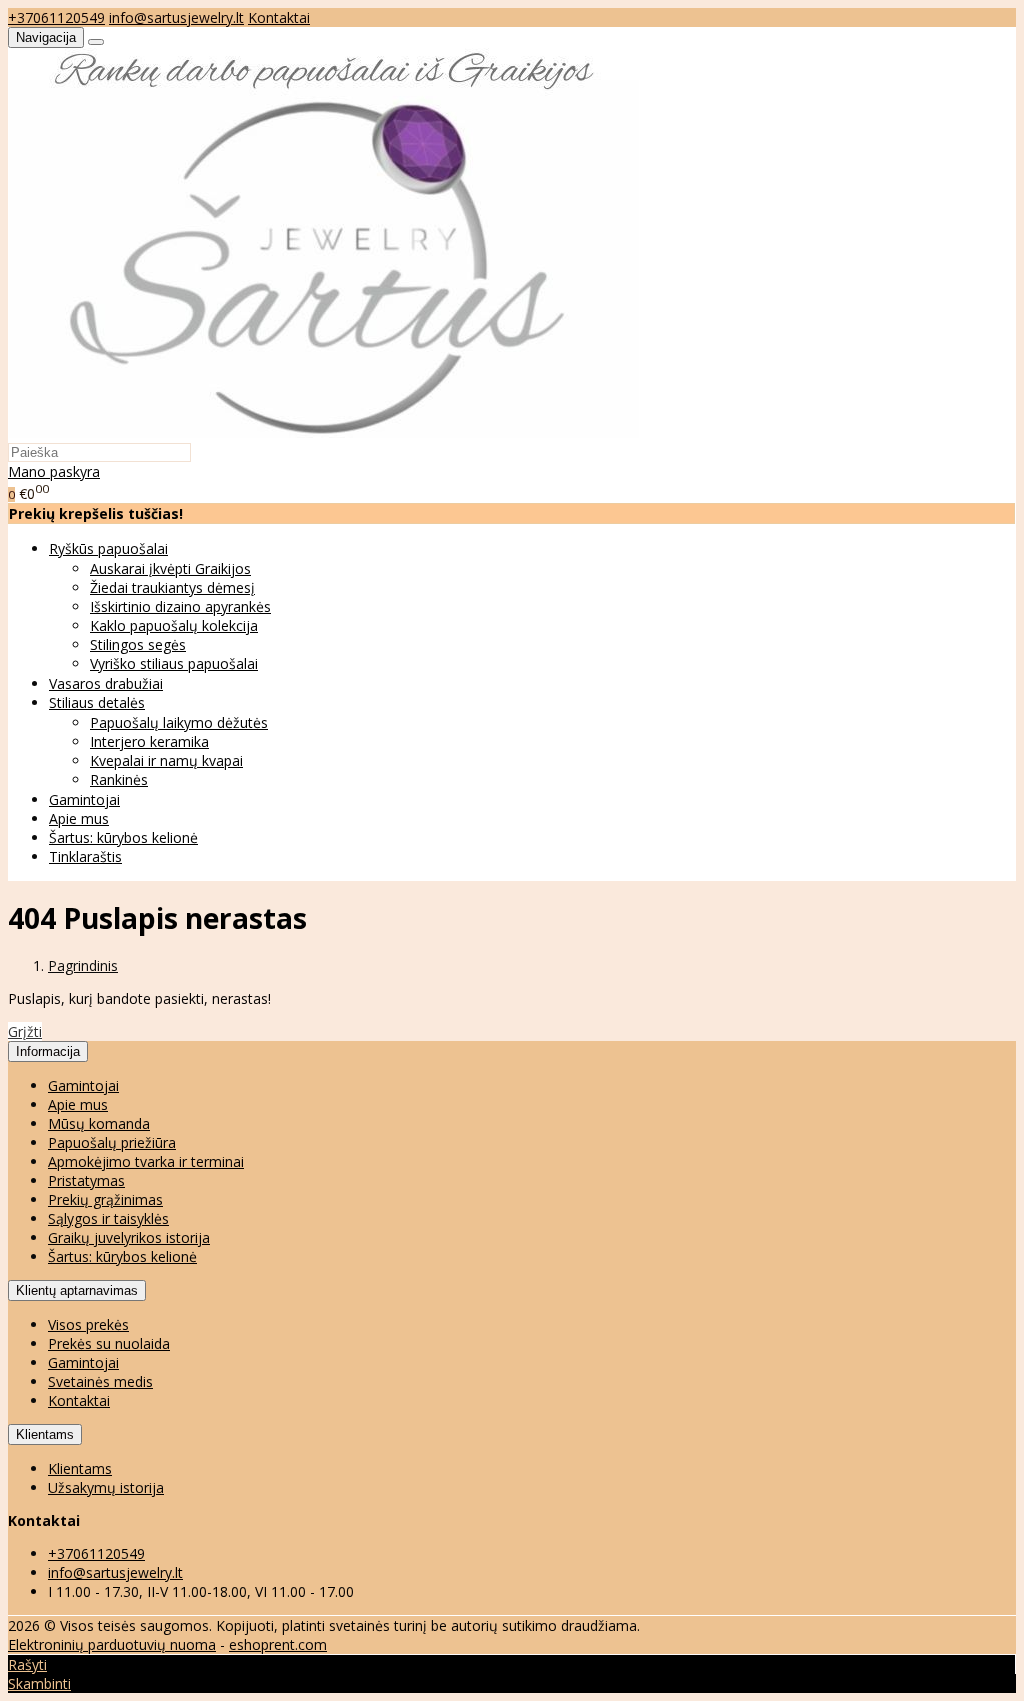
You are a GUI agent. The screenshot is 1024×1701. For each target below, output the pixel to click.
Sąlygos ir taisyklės (108, 1218)
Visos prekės (88, 1324)
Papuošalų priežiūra (112, 1142)
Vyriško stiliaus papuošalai (174, 663)
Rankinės (119, 779)
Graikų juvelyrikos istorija (129, 1237)
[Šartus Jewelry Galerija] (324, 432)
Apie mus (79, 818)
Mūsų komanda (99, 1123)
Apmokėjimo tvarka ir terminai (146, 1161)
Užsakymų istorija (106, 1487)
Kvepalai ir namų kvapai (166, 760)
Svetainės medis (100, 1381)
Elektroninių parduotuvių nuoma (112, 1644)
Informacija (48, 1051)
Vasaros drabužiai (106, 683)
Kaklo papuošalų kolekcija (174, 625)
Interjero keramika (149, 741)
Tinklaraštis (85, 856)
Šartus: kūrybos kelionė (123, 837)
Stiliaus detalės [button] (97, 702)
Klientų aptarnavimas (77, 1290)
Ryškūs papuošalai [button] (108, 548)
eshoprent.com (278, 1644)
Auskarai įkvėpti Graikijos (170, 568)
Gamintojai (84, 799)
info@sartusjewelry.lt (176, 17)
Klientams (45, 1434)
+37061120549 (56, 17)
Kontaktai (279, 17)
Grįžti (25, 1031)
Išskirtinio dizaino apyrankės (180, 606)
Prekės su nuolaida (109, 1343)
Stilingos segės (138, 644)
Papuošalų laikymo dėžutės (179, 722)
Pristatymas (86, 1180)
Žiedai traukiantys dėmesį (172, 587)
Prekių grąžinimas (105, 1199)
